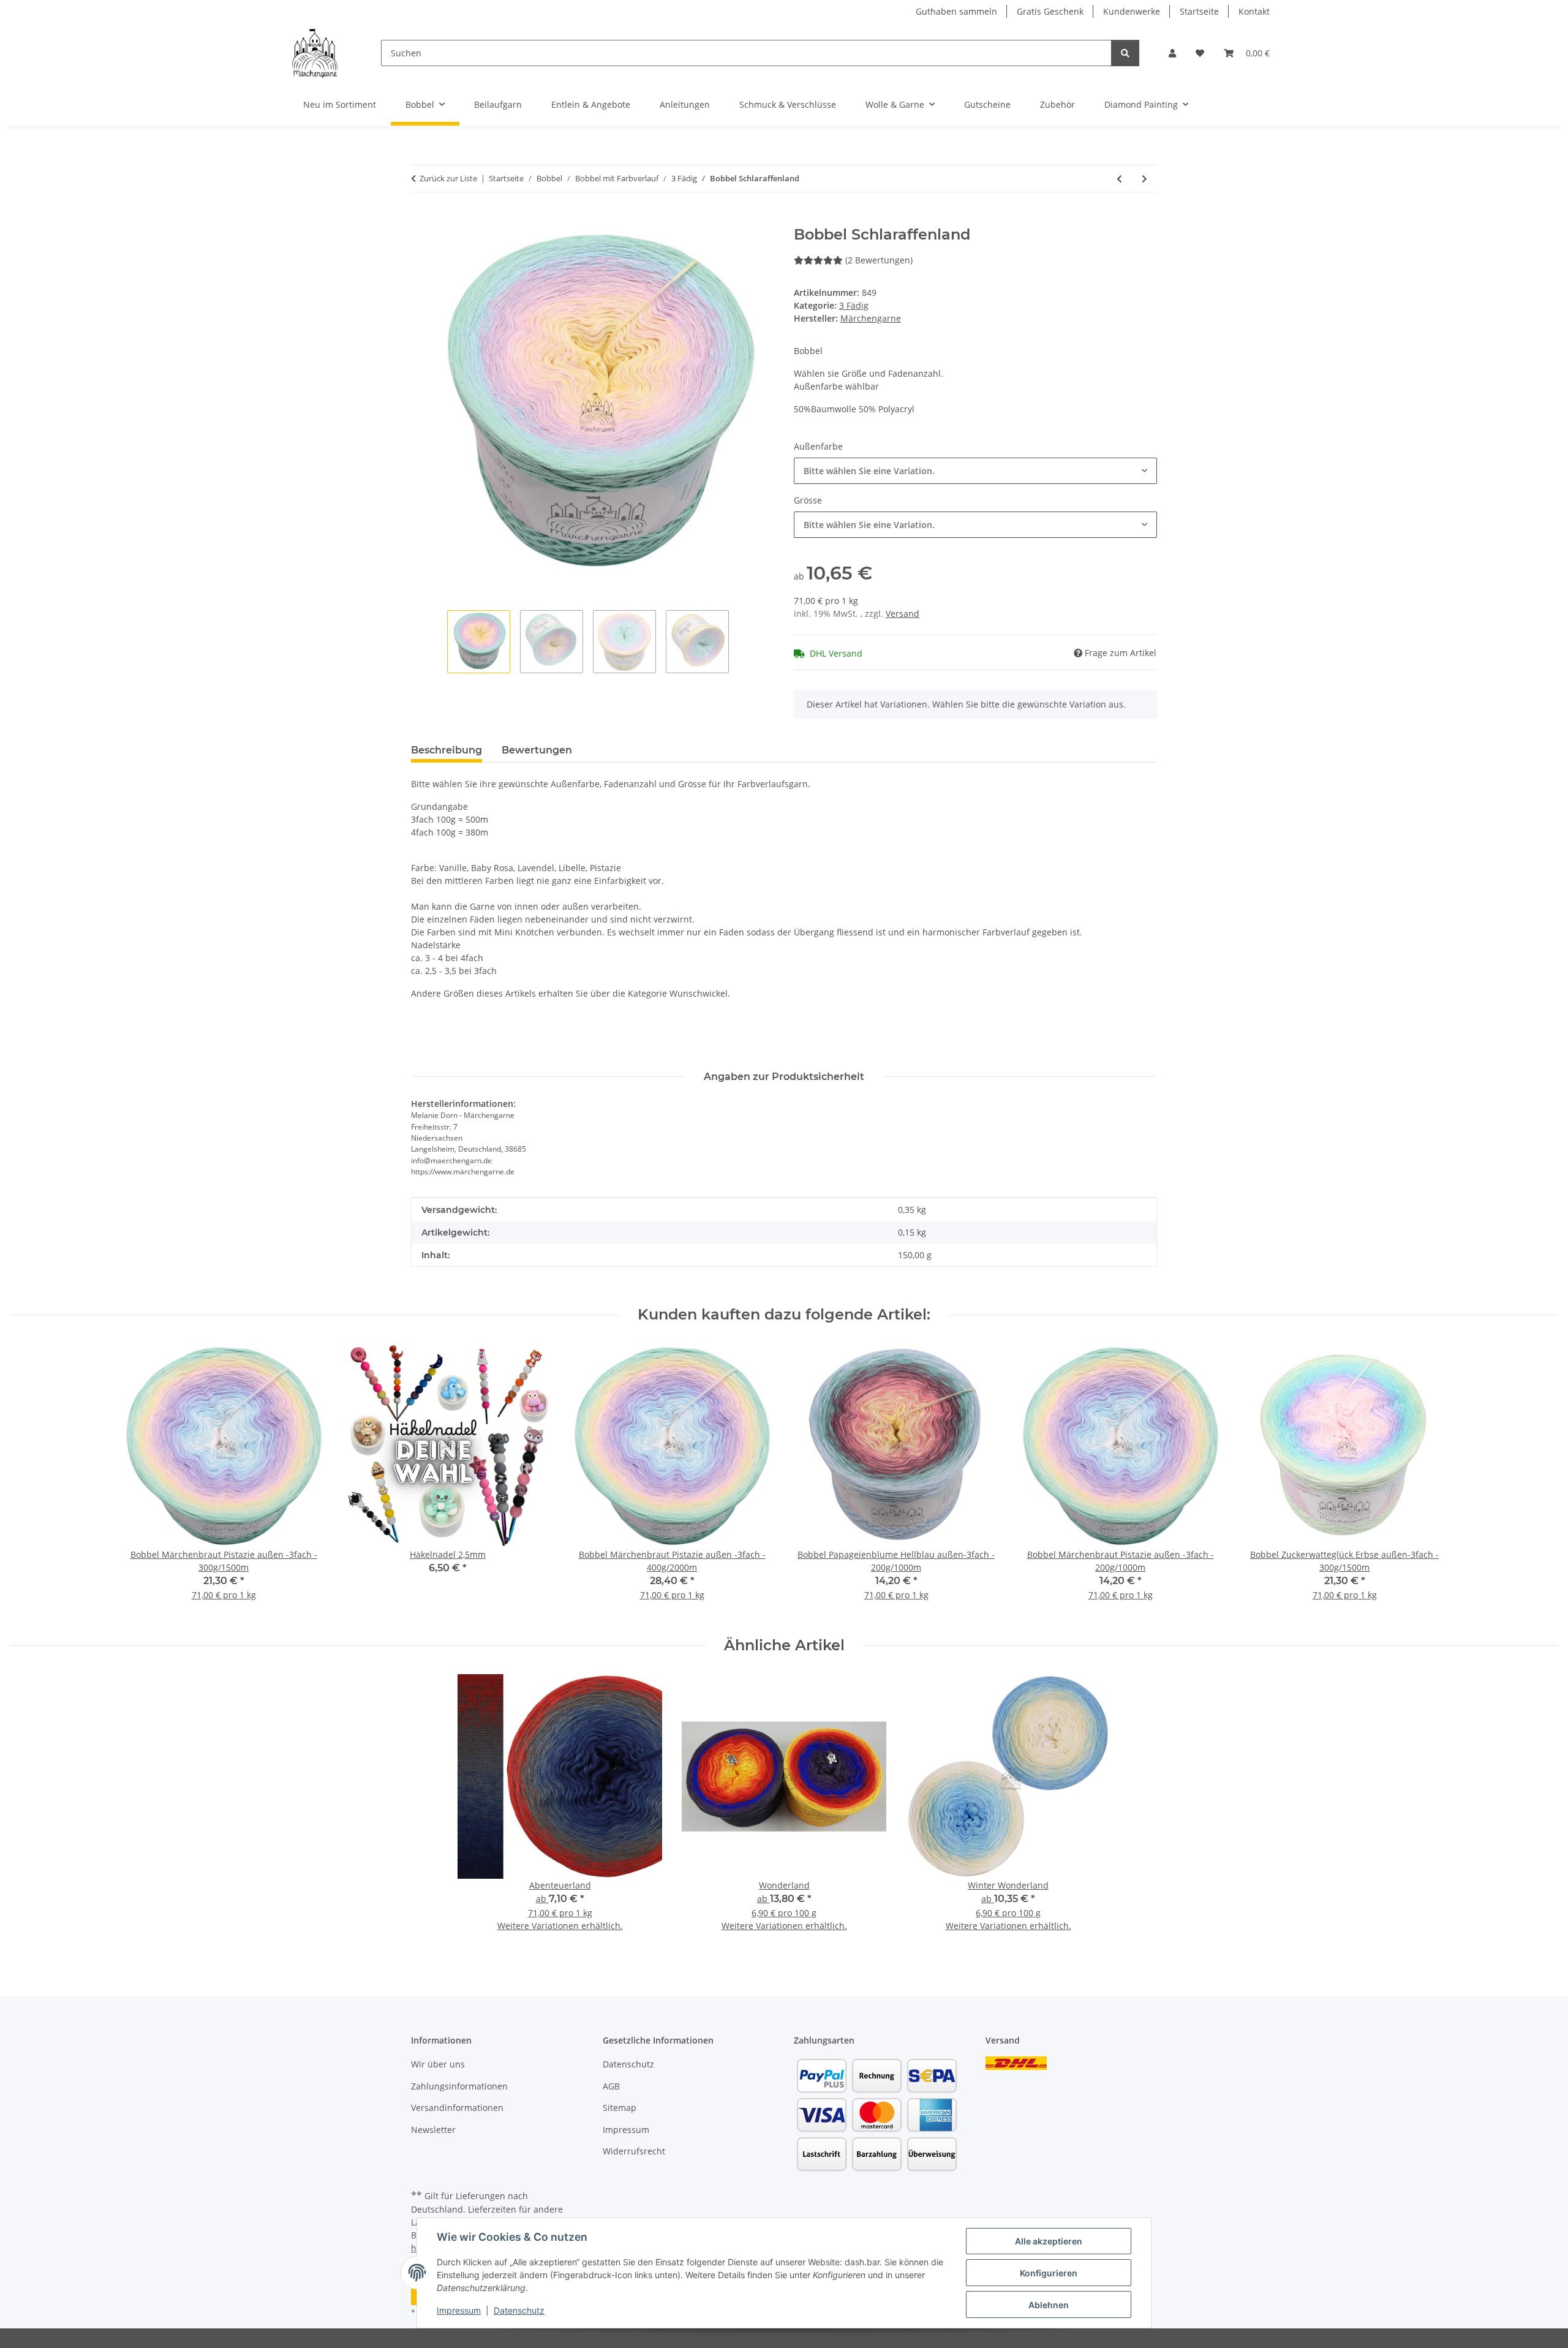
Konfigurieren (1049, 2273)
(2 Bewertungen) (879, 260)
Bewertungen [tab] (537, 750)
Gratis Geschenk (1050, 11)
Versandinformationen (457, 2108)
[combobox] (975, 471)
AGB (611, 2086)
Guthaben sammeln (956, 11)
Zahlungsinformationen (459, 2086)
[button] (1172, 53)
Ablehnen (1049, 2305)
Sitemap (620, 2108)
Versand (903, 613)
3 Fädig (854, 305)
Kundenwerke (1132, 11)
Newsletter (433, 2130)
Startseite (1199, 11)
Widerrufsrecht (634, 2151)
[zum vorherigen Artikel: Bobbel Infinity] (1119, 179)
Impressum (459, 2310)
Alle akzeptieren (1049, 2241)
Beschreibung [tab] (447, 750)
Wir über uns (438, 2064)
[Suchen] (1125, 53)
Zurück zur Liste (448, 178)
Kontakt (1254, 11)
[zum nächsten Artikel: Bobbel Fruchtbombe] (1144, 179)
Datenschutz (519, 2310)
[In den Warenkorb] (421, 219)
